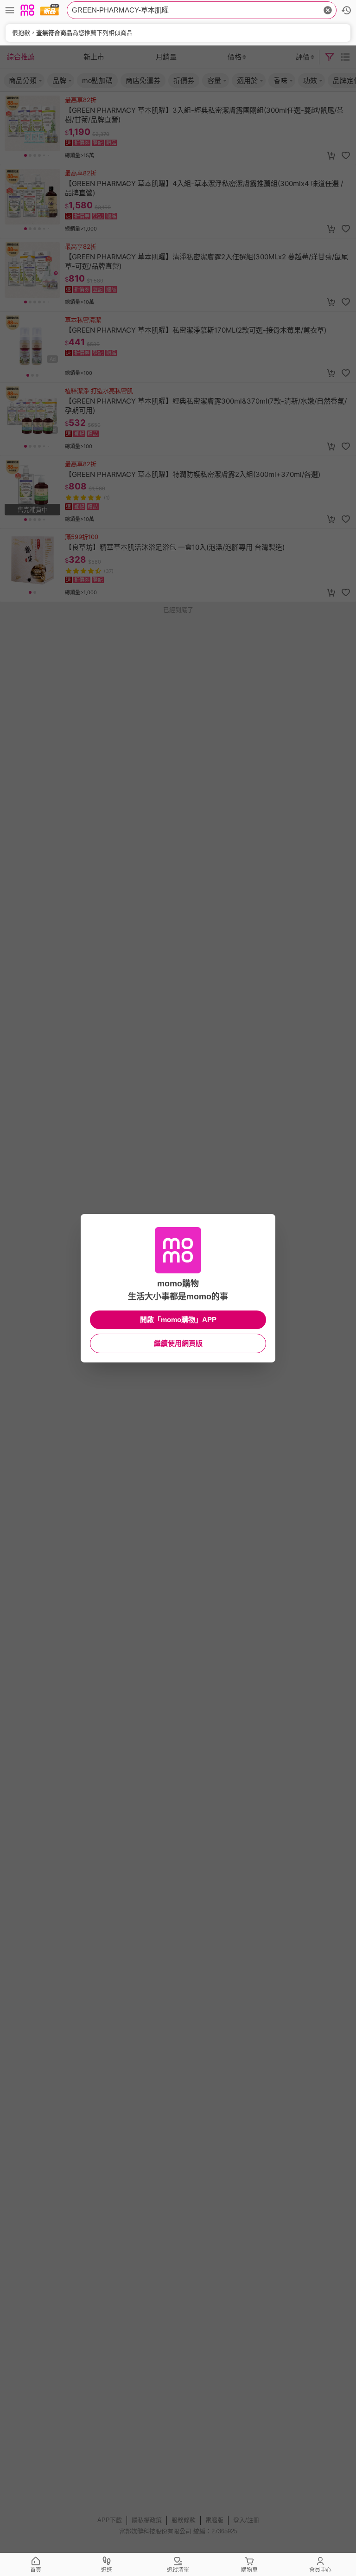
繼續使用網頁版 (178, 1343)
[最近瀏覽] (346, 10)
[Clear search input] (328, 10)
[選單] (10, 10)
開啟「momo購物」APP (178, 1320)
